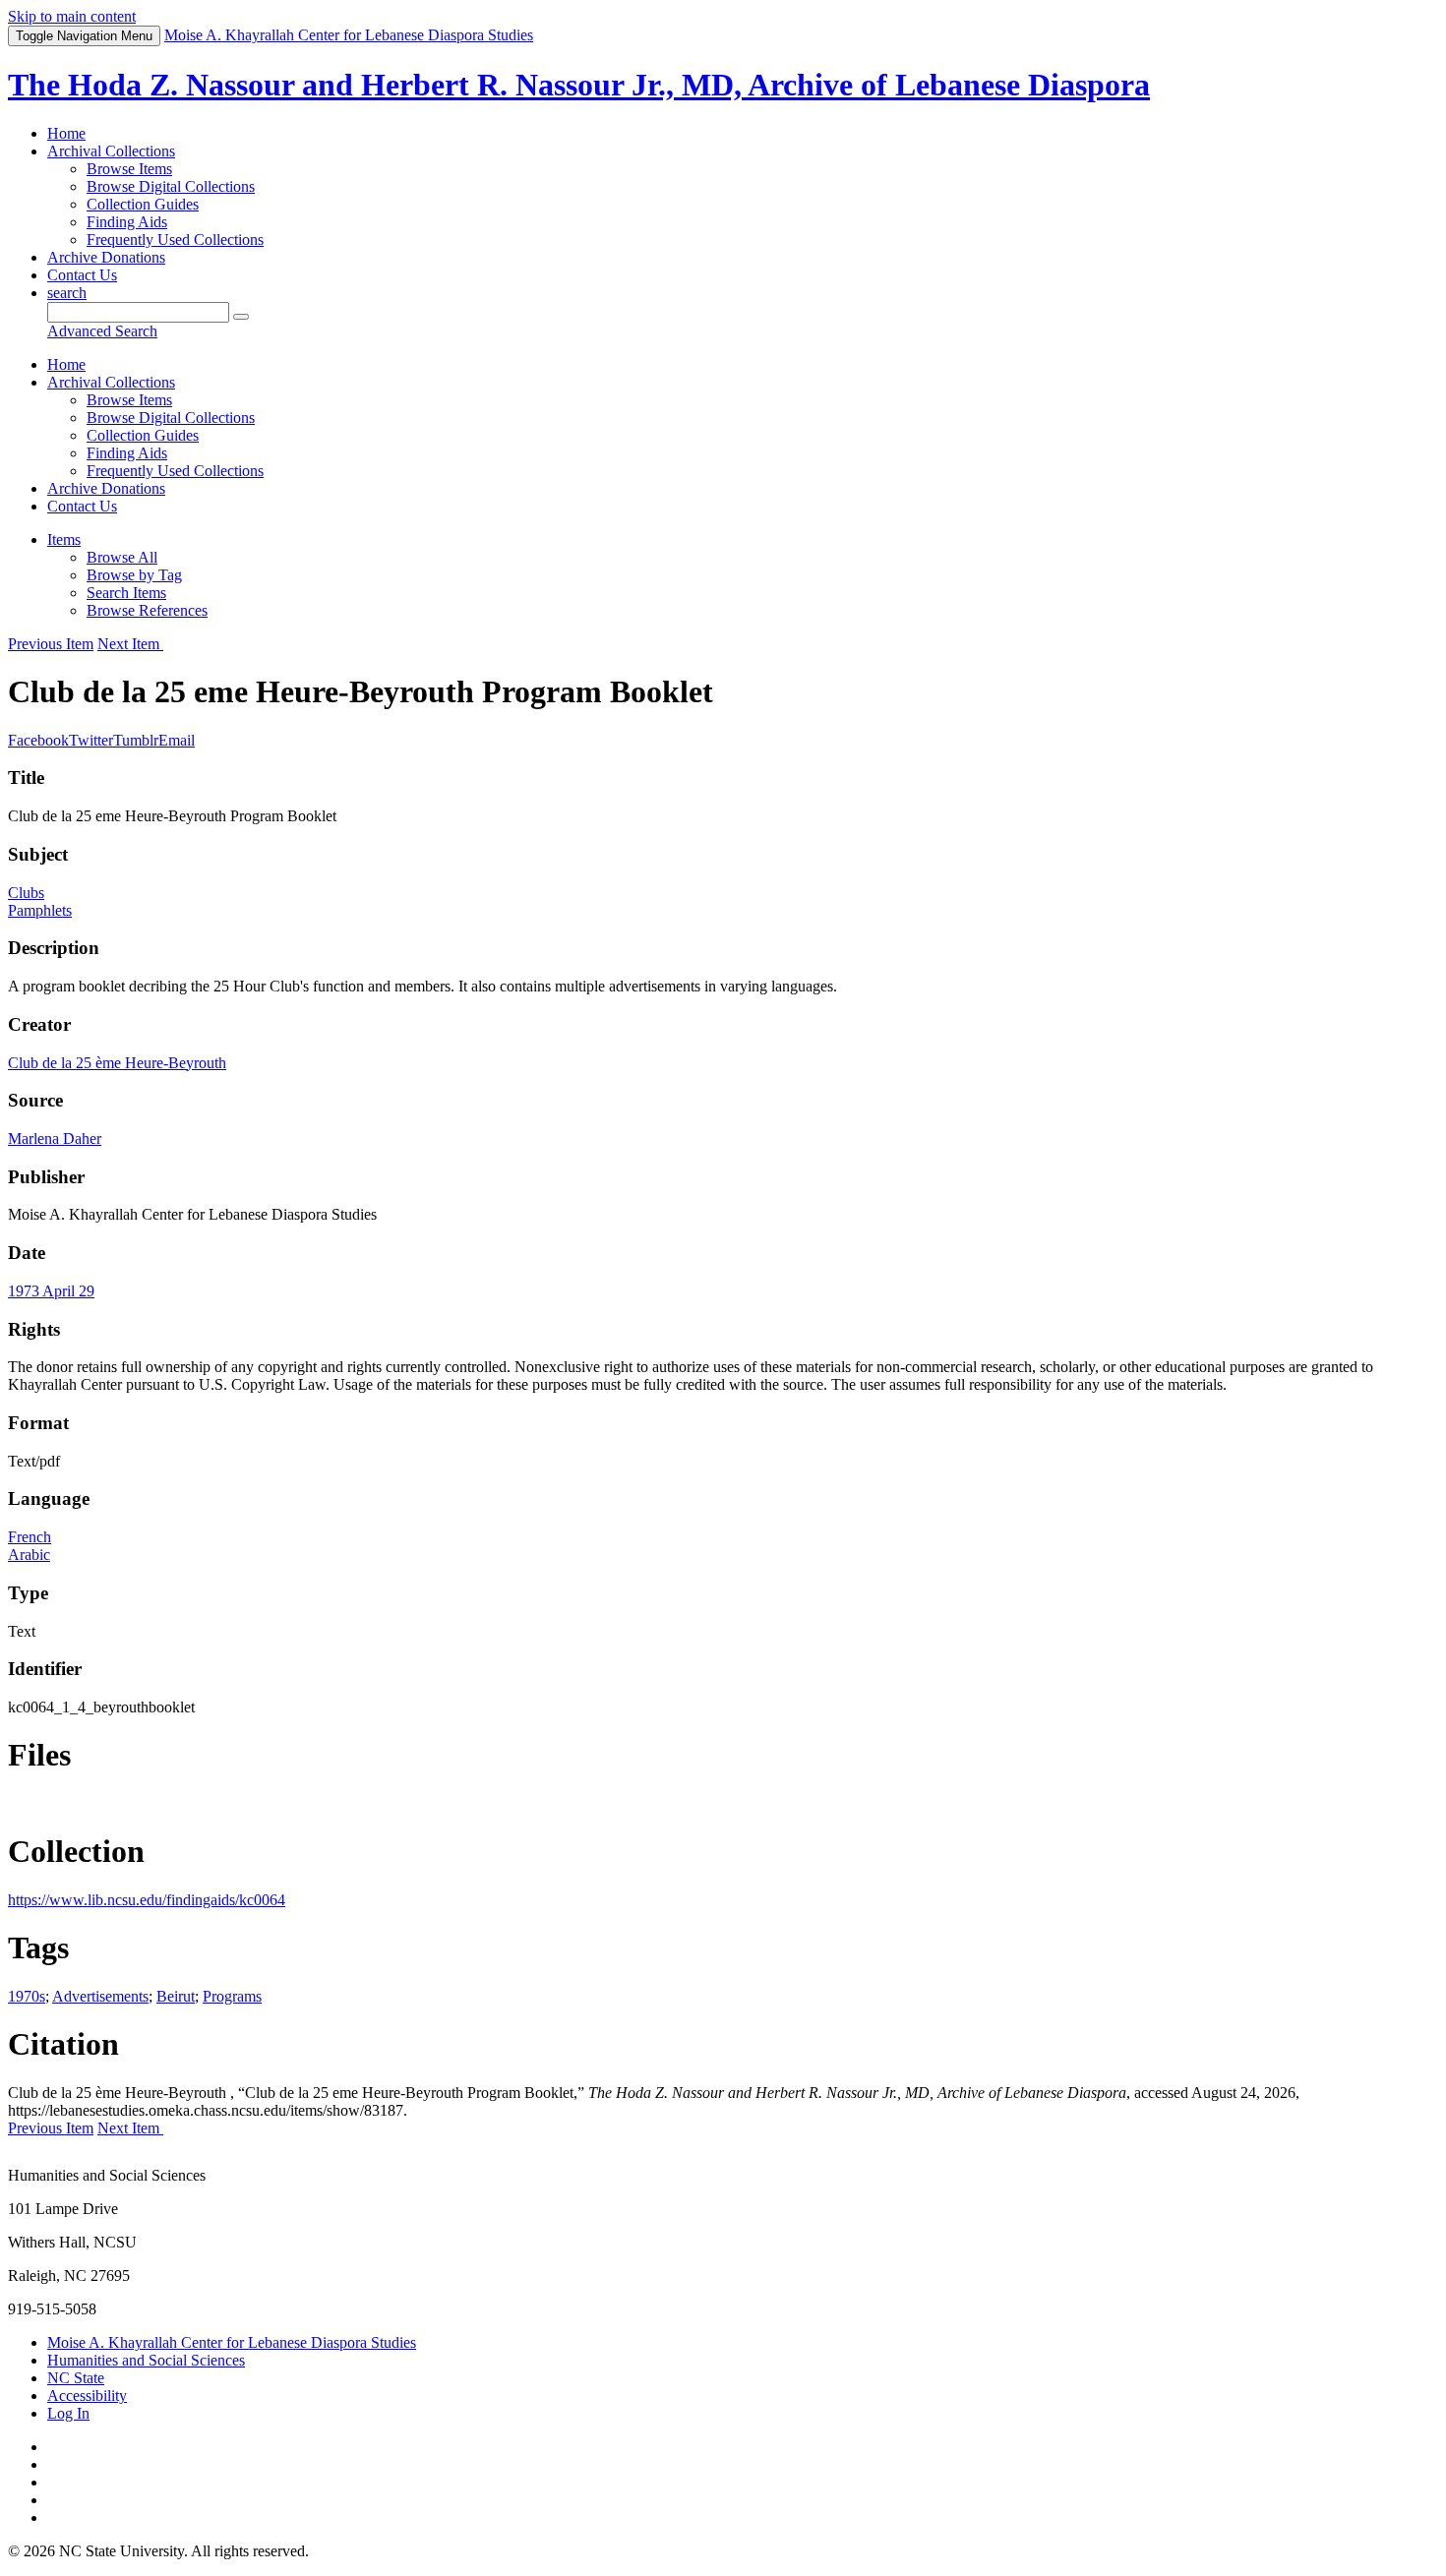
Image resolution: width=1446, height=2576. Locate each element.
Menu (84, 36)
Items (64, 539)
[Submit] (241, 317)
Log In (68, 2413)
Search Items (126, 593)
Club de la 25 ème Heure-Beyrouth (117, 1063)
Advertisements (100, 1996)
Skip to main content (72, 16)
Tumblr (136, 740)
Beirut (176, 1996)
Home (66, 133)
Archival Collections (111, 151)
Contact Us (82, 275)
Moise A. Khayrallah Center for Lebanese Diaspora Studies (232, 2342)
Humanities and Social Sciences (146, 2360)
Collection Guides (143, 204)
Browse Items (129, 169)
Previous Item (51, 644)
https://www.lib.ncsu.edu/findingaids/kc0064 (147, 1900)
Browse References (147, 610)
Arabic (29, 1555)
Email (177, 740)
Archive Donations (106, 257)
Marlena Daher (55, 1138)
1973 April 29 (51, 1291)
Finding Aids (127, 222)
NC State (76, 2378)
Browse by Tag (134, 575)
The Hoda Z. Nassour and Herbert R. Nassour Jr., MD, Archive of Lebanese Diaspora (579, 85)
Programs (232, 1996)
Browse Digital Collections (171, 186)
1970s (27, 1996)
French (30, 1537)
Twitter (91, 740)
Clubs (26, 893)
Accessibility (87, 2396)
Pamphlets (40, 910)
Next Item (130, 644)
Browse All (122, 557)
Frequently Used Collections (175, 240)
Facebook (38, 740)
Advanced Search (102, 331)
